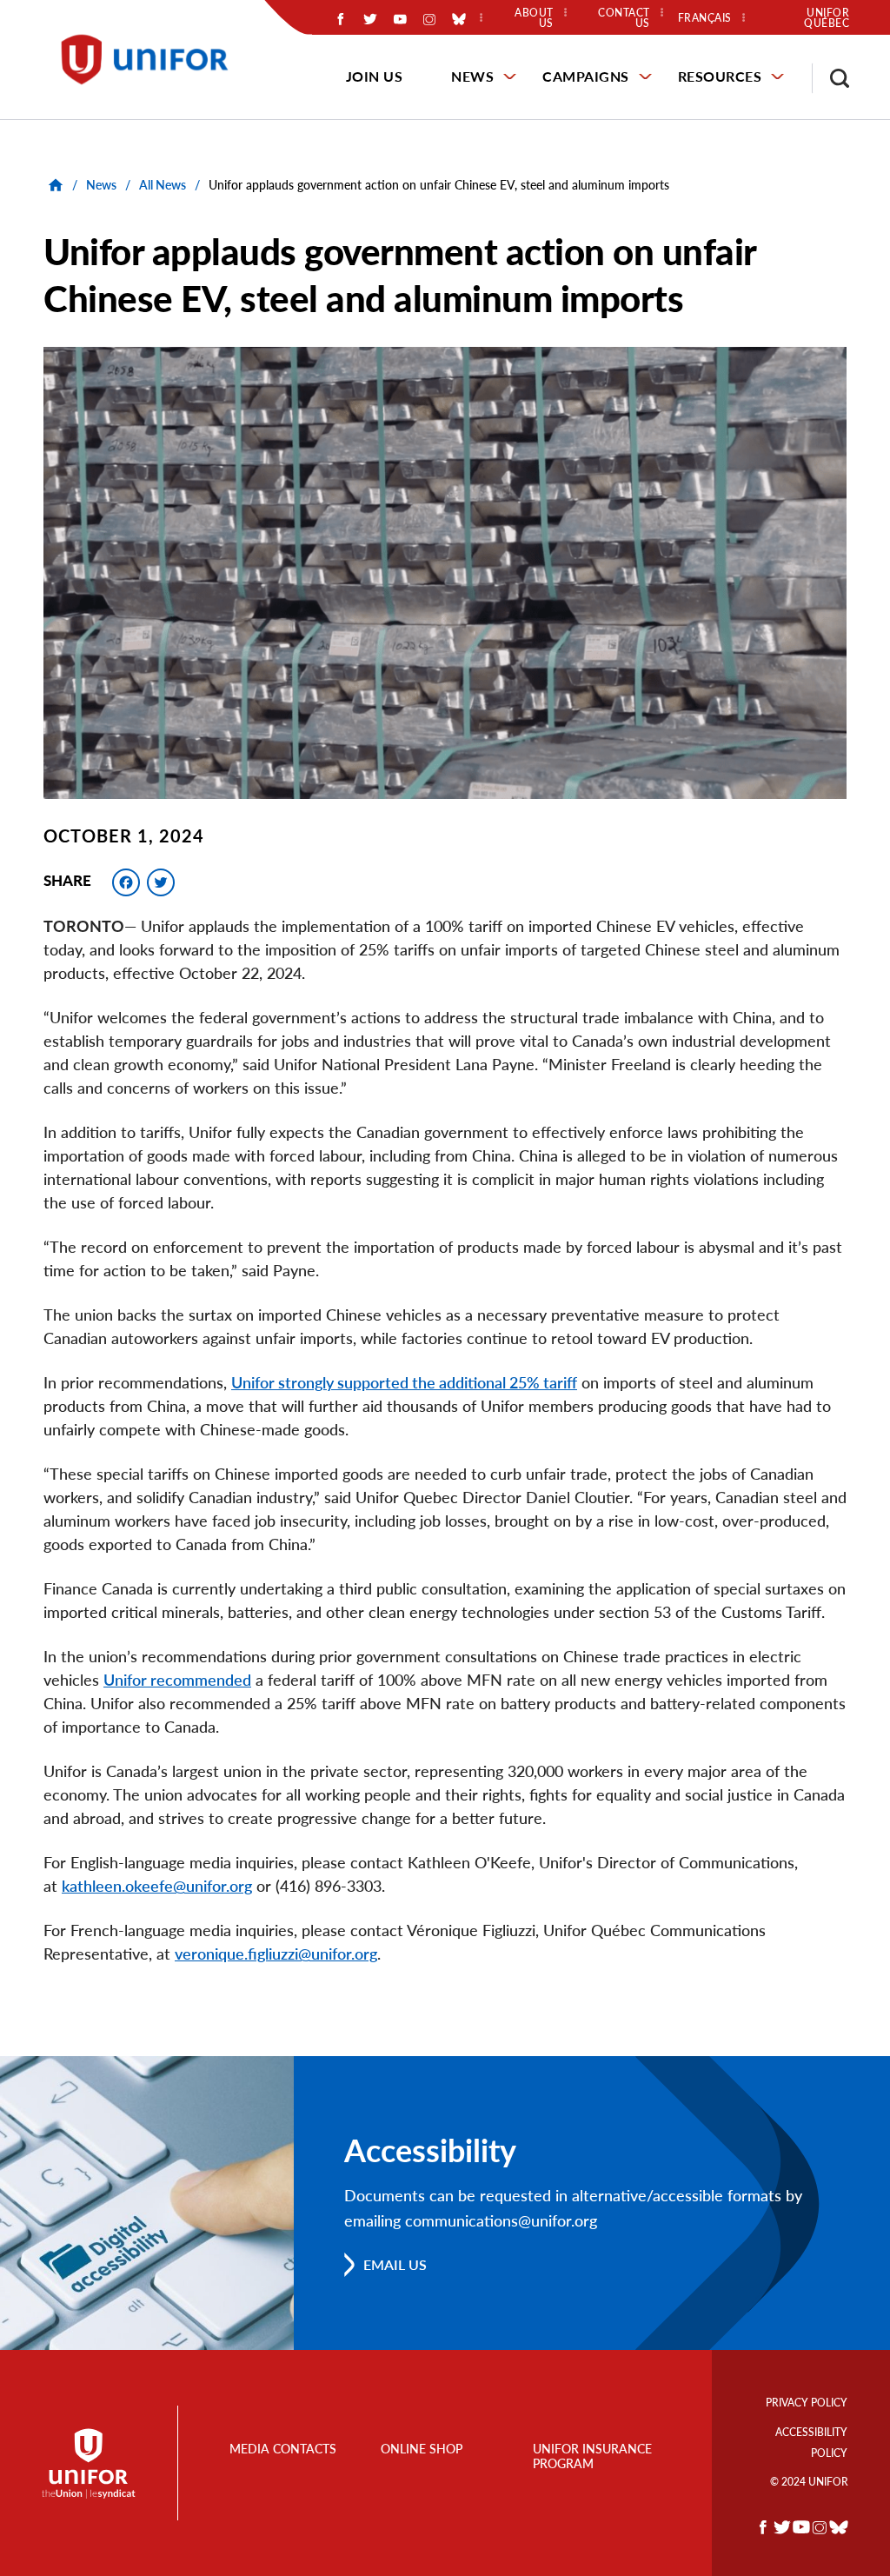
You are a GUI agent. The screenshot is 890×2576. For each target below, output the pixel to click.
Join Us (375, 76)
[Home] (153, 60)
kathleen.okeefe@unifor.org (157, 1886)
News (472, 76)
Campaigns (586, 76)
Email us (395, 2264)
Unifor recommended (177, 1680)
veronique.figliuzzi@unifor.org (276, 1954)
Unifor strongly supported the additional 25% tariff (404, 1382)
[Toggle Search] (831, 78)
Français (705, 18)
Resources (720, 76)
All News (163, 185)
